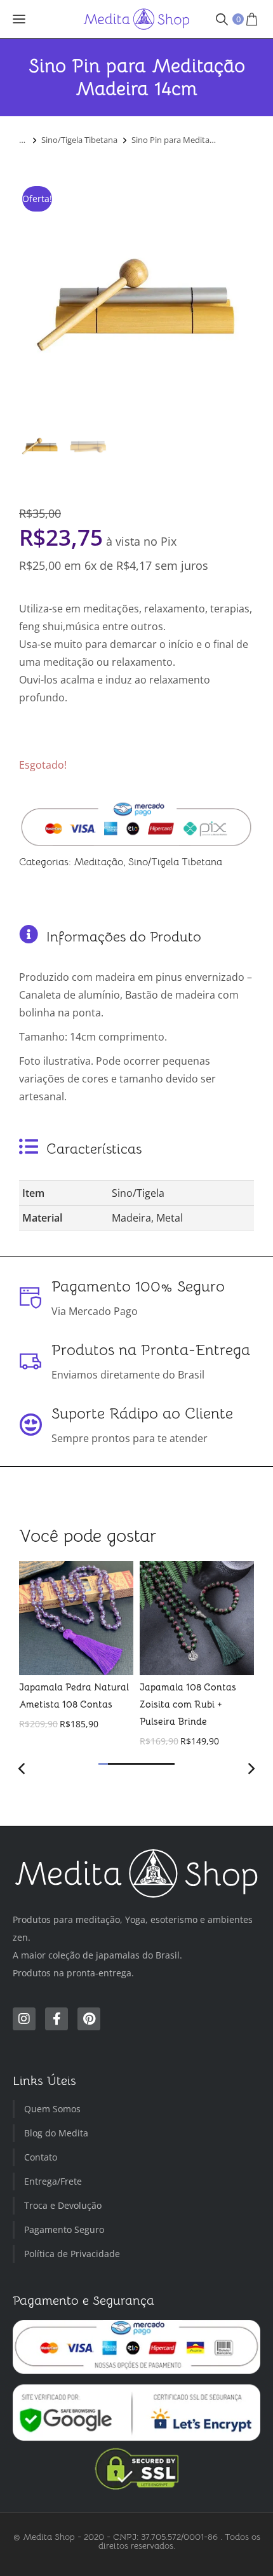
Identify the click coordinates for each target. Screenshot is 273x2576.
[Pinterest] (89, 2019)
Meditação (98, 862)
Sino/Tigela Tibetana (175, 862)
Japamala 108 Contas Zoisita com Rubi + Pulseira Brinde (188, 1704)
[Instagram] (24, 2019)
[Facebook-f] (57, 2019)
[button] (103, 1764)
